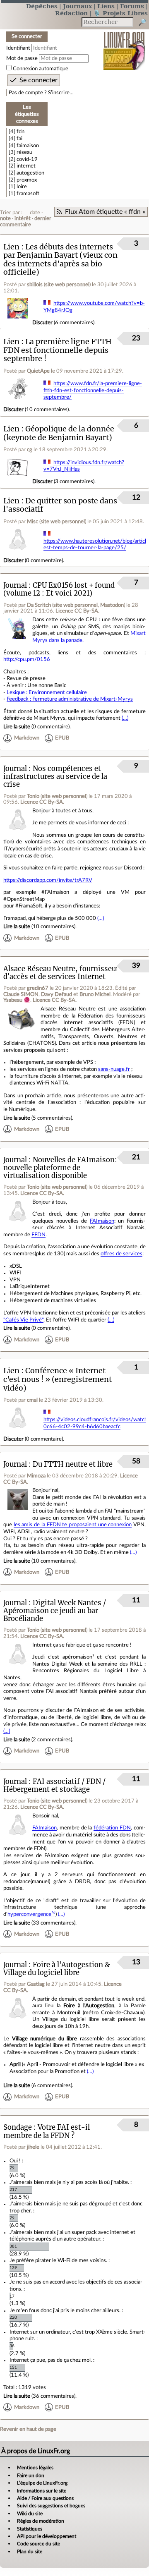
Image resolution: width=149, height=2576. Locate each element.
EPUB (62, 738)
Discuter (42, 323)
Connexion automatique (41, 69)
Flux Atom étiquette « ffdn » (105, 212)
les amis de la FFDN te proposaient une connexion (73, 1525)
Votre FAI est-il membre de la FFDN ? (47, 2131)
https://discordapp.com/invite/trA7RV (48, 880)
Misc (32, 522)
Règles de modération (41, 2521)
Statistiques (30, 2529)
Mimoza (36, 1476)
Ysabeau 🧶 (17, 1000)
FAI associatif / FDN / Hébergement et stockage (54, 1786)
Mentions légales (35, 2468)
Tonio (33, 796)
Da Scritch (39, 605)
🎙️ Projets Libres (120, 13)
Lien (11, 247)
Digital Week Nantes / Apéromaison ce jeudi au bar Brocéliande (55, 1611)
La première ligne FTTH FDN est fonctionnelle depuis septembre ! (58, 350)
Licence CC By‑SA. (77, 611)
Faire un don (31, 2475)
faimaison (28, 146)
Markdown (27, 738)
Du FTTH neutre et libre (73, 1464)
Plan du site (30, 2552)
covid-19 (27, 159)
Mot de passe (22, 58)
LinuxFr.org (124, 45)
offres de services (121, 1254)
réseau (24, 152)
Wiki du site (30, 2514)
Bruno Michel (95, 994)
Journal (15, 585)
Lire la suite (17, 727)
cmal (32, 1400)
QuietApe (38, 371)
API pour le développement (47, 2536)
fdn (20, 132)
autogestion (30, 173)
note (5, 218)
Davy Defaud (56, 994)
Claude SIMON (21, 994)
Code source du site (38, 2544)
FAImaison (102, 1221)
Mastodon (112, 605)
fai (19, 139)
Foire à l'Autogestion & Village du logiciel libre (57, 1969)
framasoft (28, 194)
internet (26, 166)
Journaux (77, 6)
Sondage (18, 2127)
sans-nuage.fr (114, 1069)
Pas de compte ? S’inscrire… (41, 93)
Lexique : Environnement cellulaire (47, 692)
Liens (106, 6)
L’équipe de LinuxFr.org (42, 2483)
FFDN (38, 1235)
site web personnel (67, 285)
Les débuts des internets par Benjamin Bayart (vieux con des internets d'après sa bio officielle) (60, 260)
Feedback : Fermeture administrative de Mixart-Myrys (70, 699)
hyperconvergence (29, 1914)
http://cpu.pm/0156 (27, 659)
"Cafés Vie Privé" (23, 1320)
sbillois (35, 285)
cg (30, 450)
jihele (33, 2147)
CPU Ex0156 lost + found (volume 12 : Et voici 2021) (59, 589)
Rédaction (71, 13)
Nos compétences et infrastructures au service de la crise (55, 777)
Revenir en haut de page (28, 2429)
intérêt (23, 218)
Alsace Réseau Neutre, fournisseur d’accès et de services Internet (61, 973)
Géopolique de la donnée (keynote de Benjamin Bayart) (59, 433)
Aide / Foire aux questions (45, 2498)
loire (22, 187)
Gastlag (36, 1984)
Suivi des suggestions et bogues (51, 2506)
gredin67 (38, 988)
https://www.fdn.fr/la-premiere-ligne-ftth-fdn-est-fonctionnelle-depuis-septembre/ (93, 390)
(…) (125, 718)
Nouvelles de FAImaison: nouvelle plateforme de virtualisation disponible (60, 1168)
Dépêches (42, 6)
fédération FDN (112, 1828)
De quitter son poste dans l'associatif (60, 505)
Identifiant (18, 48)
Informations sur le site (42, 2491)
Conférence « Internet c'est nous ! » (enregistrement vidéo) (58, 1379)
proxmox (27, 180)
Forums (132, 6)
